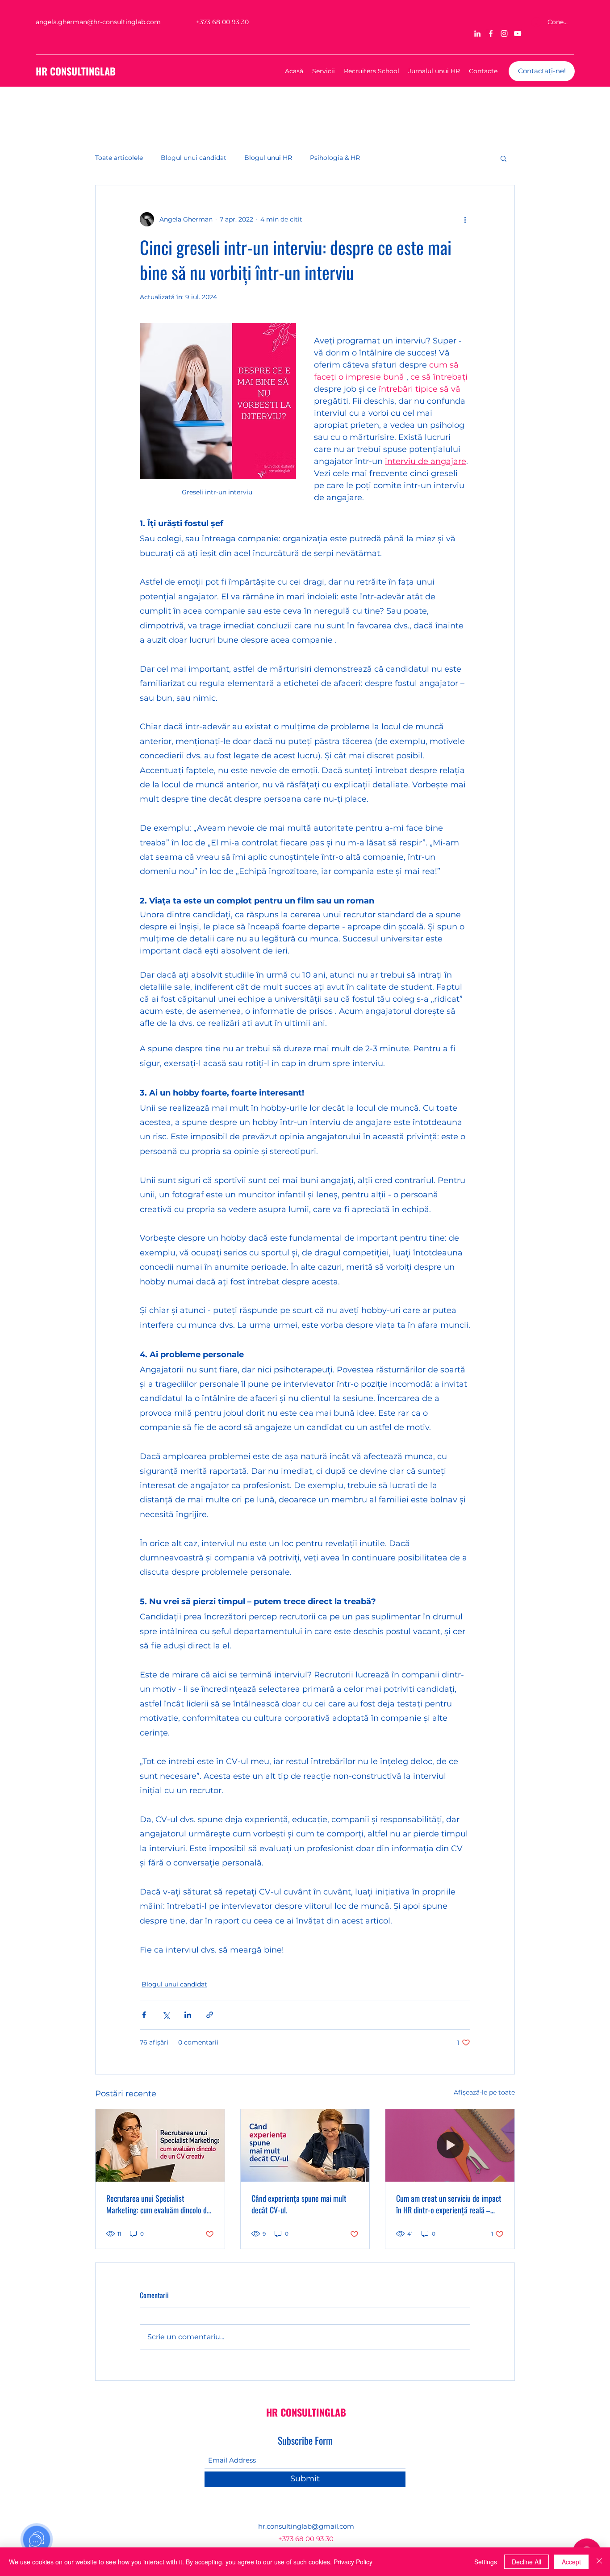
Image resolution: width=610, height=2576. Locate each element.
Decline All (526, 2562)
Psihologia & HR (335, 158)
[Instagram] (504, 33)
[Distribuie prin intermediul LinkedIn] (188, 2015)
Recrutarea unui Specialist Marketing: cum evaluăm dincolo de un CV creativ (158, 2204)
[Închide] (599, 2562)
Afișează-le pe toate (484, 2092)
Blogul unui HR (268, 158)
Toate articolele (119, 158)
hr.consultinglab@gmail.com (306, 2526)
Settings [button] (486, 2562)
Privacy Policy (353, 2562)
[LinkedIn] (477, 33)
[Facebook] (491, 33)
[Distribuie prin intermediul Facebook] (144, 2015)
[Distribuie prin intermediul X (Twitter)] (166, 2015)
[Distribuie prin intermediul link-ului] (210, 2015)
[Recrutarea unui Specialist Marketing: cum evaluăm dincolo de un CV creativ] (160, 2145)
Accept (571, 2562)
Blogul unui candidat (194, 158)
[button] (503, 158)
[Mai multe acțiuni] (465, 219)
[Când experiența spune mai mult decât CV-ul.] (305, 2145)
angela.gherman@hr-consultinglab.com (98, 22)
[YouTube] (518, 33)
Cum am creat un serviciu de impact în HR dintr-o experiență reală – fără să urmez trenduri (449, 2204)
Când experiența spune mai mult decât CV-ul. (299, 2204)
